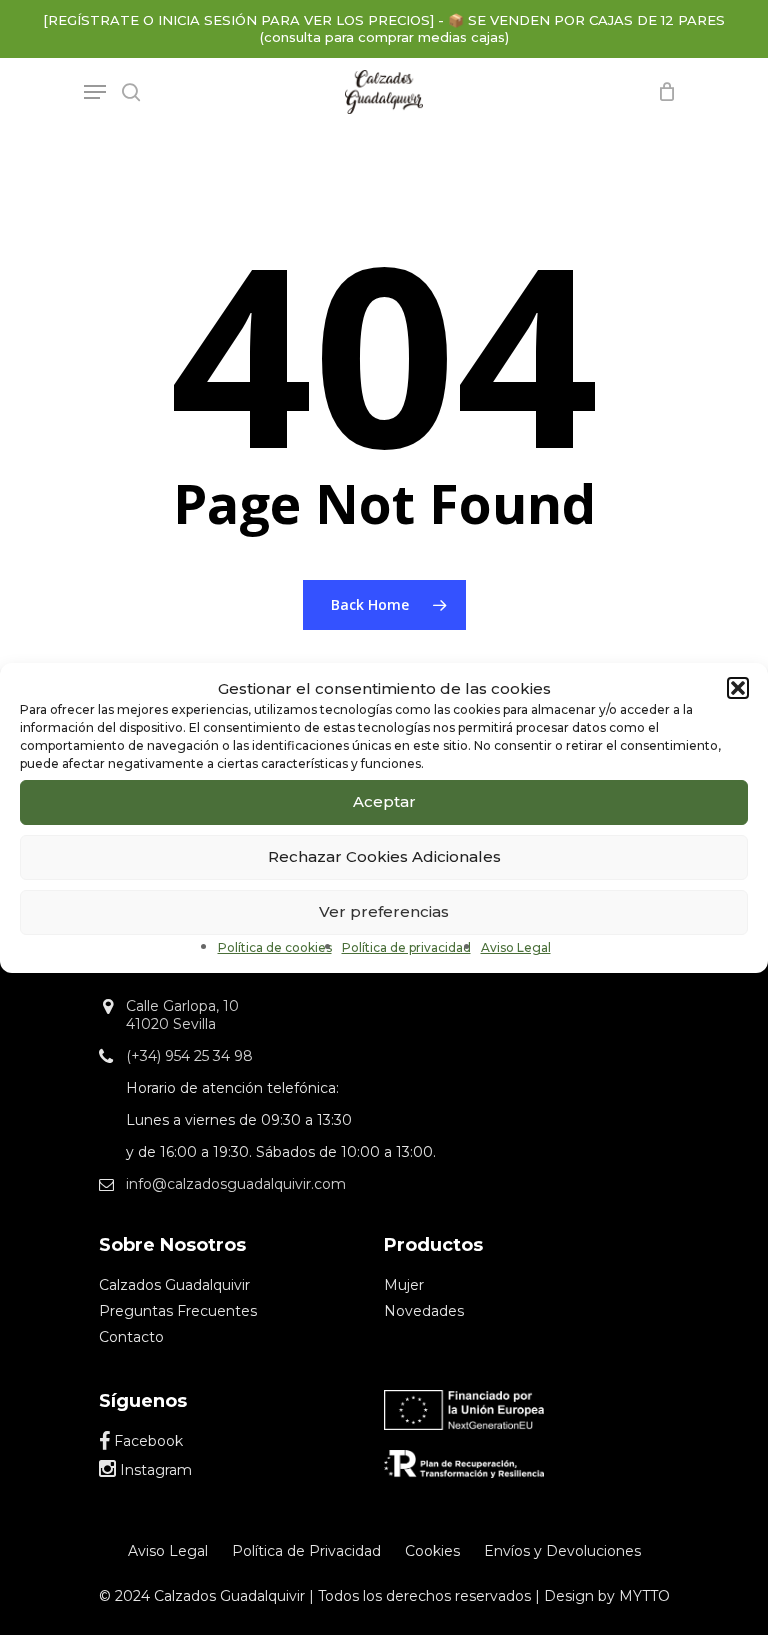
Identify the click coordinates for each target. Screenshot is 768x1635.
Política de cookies (275, 947)
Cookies (432, 1551)
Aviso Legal (516, 947)
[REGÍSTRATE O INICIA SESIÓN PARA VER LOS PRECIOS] (238, 20)
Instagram (154, 1470)
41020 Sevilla (171, 1024)
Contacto (131, 1337)
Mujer (404, 1285)
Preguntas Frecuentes (178, 1311)
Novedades (424, 1311)
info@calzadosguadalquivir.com (236, 1184)
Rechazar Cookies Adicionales (384, 856)
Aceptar (384, 801)
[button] (738, 688)
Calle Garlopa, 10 (182, 1006)
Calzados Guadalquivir (174, 1285)
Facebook (146, 1441)
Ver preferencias (384, 911)
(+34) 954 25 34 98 (189, 1056)
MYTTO (644, 1596)
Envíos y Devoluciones (562, 1551)
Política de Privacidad (306, 1551)
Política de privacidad (406, 947)
